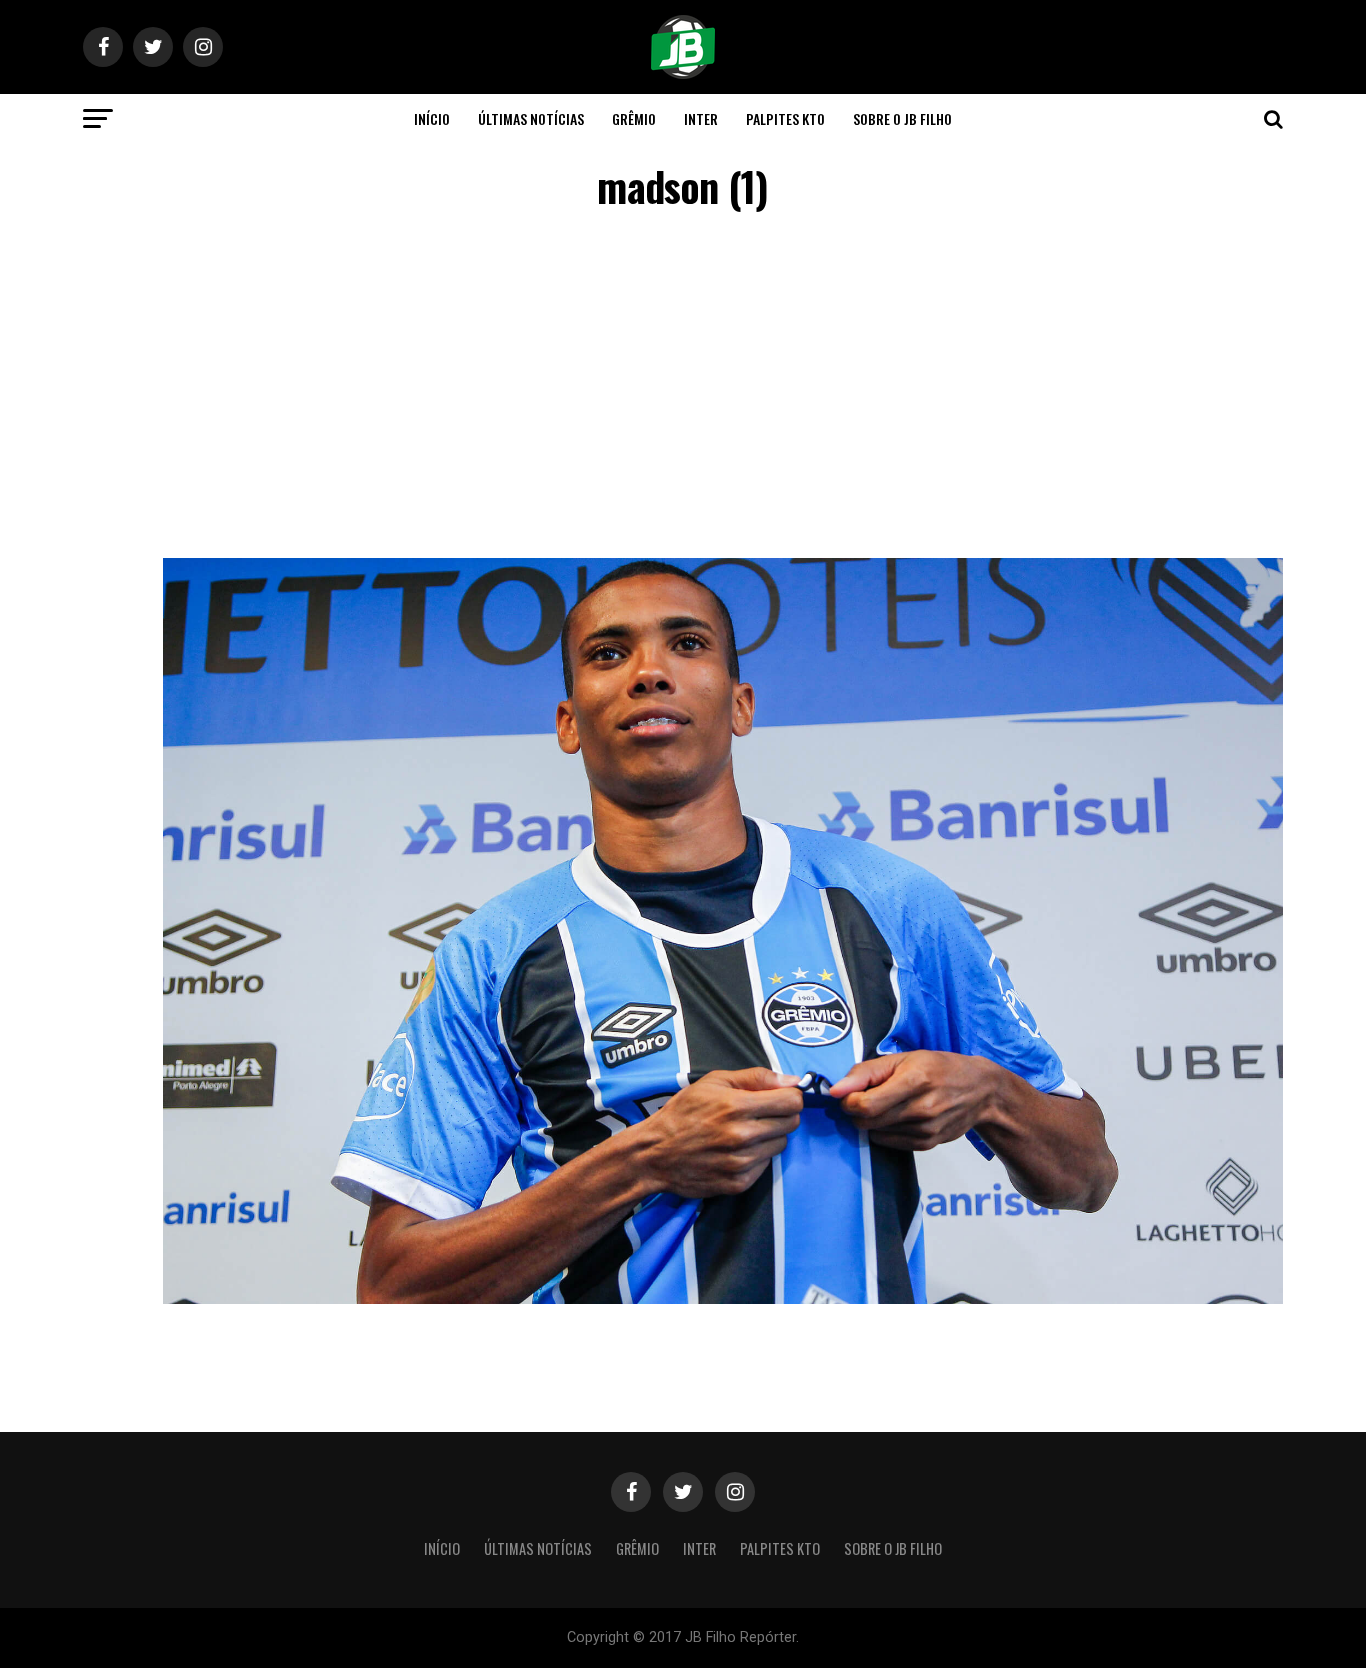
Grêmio (634, 118)
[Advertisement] (683, 388)
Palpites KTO (785, 118)
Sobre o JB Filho (902, 118)
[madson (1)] (723, 1298)
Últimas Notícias (531, 118)
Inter (701, 118)
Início (432, 118)
